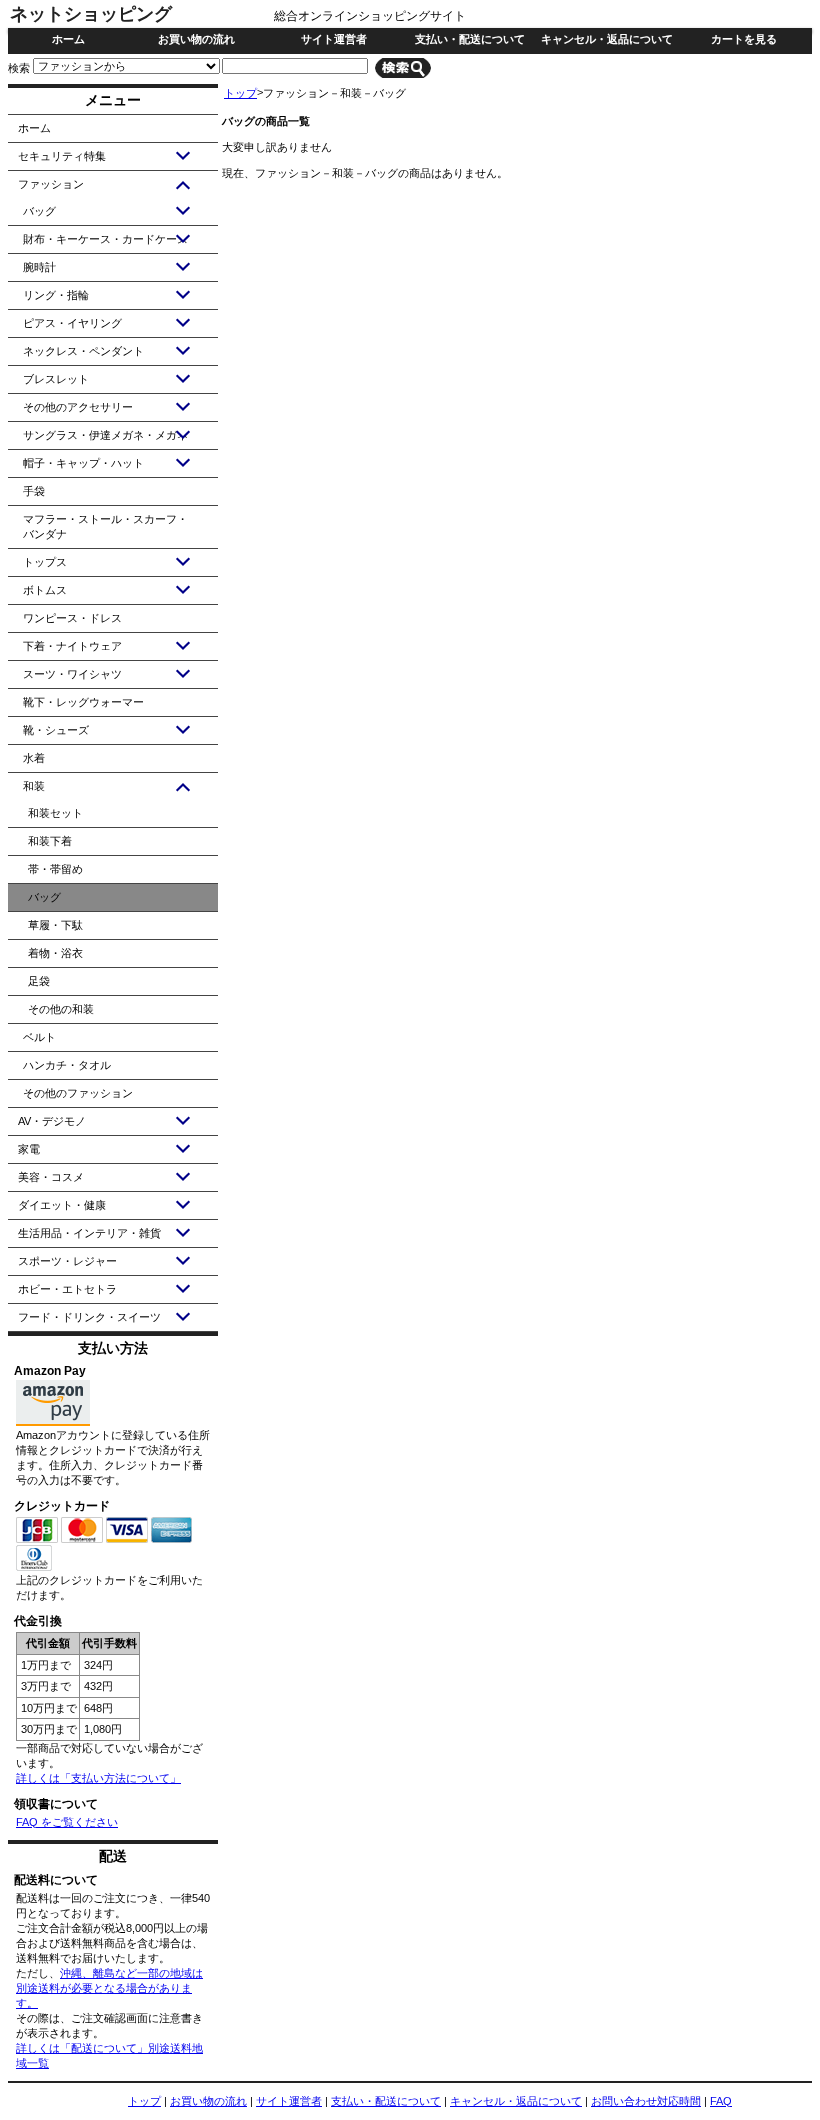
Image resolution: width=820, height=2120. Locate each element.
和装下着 (50, 841)
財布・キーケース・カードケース (105, 239)
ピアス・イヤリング (72, 323)
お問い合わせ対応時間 (646, 2101)
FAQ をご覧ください (67, 1822)
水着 (34, 758)
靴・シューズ (56, 730)
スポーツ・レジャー (67, 1261)
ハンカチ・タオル (67, 1065)
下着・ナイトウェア (72, 646)
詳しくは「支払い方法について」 (98, 1778)
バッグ (39, 211)
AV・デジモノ (52, 1121)
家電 (29, 1149)
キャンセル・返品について (607, 39)
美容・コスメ (51, 1177)
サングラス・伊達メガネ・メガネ (105, 435)
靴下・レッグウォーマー (83, 702)
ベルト (39, 1037)
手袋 (34, 491)
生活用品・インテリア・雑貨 (89, 1233)
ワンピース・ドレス (72, 618)
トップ (240, 93)
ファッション (51, 184)
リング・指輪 (56, 295)
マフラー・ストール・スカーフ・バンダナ (105, 526)
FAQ (721, 2101)
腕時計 (39, 267)
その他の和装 (61, 1009)
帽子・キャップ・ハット (83, 463)
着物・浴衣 (55, 953)
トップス (45, 562)
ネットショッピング (91, 14)
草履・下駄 (55, 925)
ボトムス (45, 590)
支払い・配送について (470, 39)
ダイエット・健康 (62, 1205)
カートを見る (744, 39)
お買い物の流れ (196, 39)
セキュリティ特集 (62, 156)
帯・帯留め (55, 869)
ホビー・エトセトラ (67, 1289)
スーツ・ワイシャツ (72, 674)
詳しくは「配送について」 (82, 2048)
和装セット (55, 813)
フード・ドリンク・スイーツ (89, 1317)
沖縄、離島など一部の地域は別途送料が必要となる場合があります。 (109, 1988)
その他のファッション (78, 1093)
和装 (34, 786)
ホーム (68, 39)
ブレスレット (56, 379)
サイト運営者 (334, 39)
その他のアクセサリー (78, 407)
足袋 (39, 981)
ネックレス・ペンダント (83, 351)
